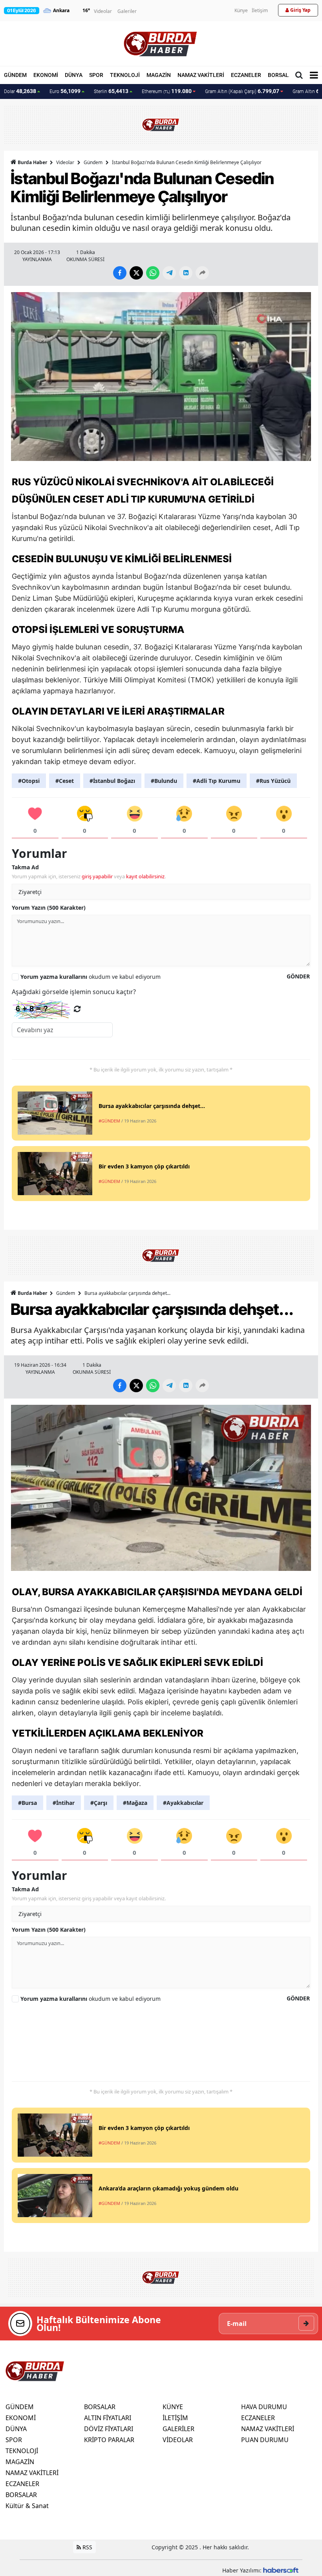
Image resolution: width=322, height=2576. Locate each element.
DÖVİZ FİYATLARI (109, 2429)
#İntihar (64, 1803)
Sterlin (111, 91)
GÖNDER (298, 976)
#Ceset (65, 781)
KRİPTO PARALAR (109, 2440)
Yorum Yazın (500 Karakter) (49, 908)
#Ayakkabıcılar (183, 1803)
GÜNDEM (15, 75)
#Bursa (27, 1803)
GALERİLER (178, 2429)
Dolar (20, 91)
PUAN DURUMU (265, 2440)
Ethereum (167, 91)
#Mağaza (135, 1803)
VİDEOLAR (178, 2440)
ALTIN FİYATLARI (108, 2418)
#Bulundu (164, 781)
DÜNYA (74, 75)
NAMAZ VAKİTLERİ (201, 75)
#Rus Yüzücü (273, 781)
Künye (241, 10)
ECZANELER (246, 75)
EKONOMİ (46, 75)
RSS (87, 2547)
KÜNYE (173, 2407)
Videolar (103, 11)
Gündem (93, 162)
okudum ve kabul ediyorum (91, 977)
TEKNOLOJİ (125, 75)
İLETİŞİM (175, 2418)
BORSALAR (282, 75)
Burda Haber (32, 162)
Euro (65, 91)
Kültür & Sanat (27, 2506)
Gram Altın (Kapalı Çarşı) (242, 91)
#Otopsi (29, 781)
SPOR (96, 75)
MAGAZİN (159, 75)
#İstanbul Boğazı (112, 781)
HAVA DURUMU (264, 2407)
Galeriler (127, 11)
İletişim (260, 10)
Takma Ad (25, 867)
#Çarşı (99, 1803)
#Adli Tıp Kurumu (217, 781)
